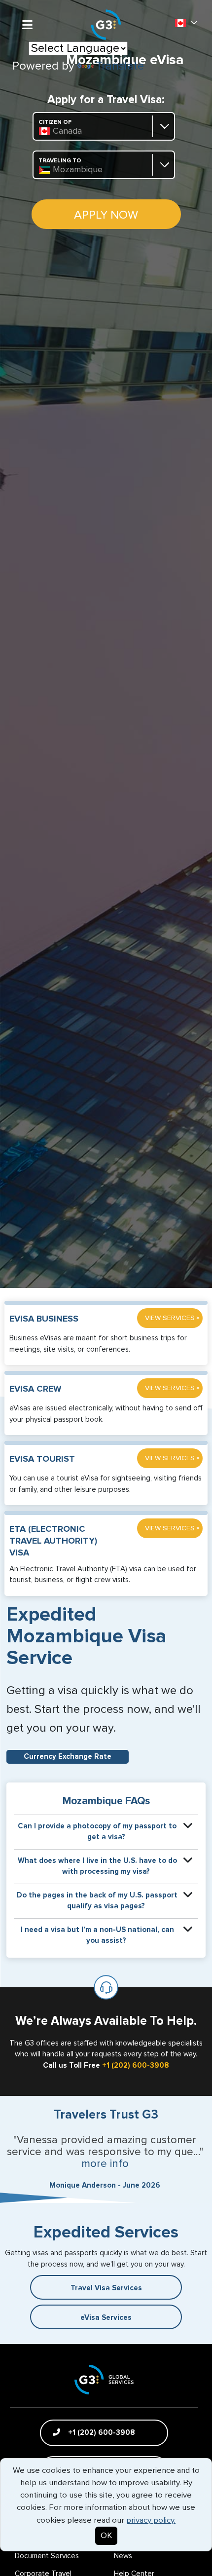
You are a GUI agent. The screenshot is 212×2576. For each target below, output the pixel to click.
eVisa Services (106, 2318)
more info (105, 2164)
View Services (172, 1318)
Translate (120, 66)
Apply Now (106, 215)
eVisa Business (44, 1319)
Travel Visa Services (106, 2288)
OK (106, 2536)
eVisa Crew (35, 1389)
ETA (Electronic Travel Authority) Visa (53, 1541)
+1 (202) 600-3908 (136, 2065)
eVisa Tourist (42, 1459)
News (123, 2556)
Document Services (47, 2556)
